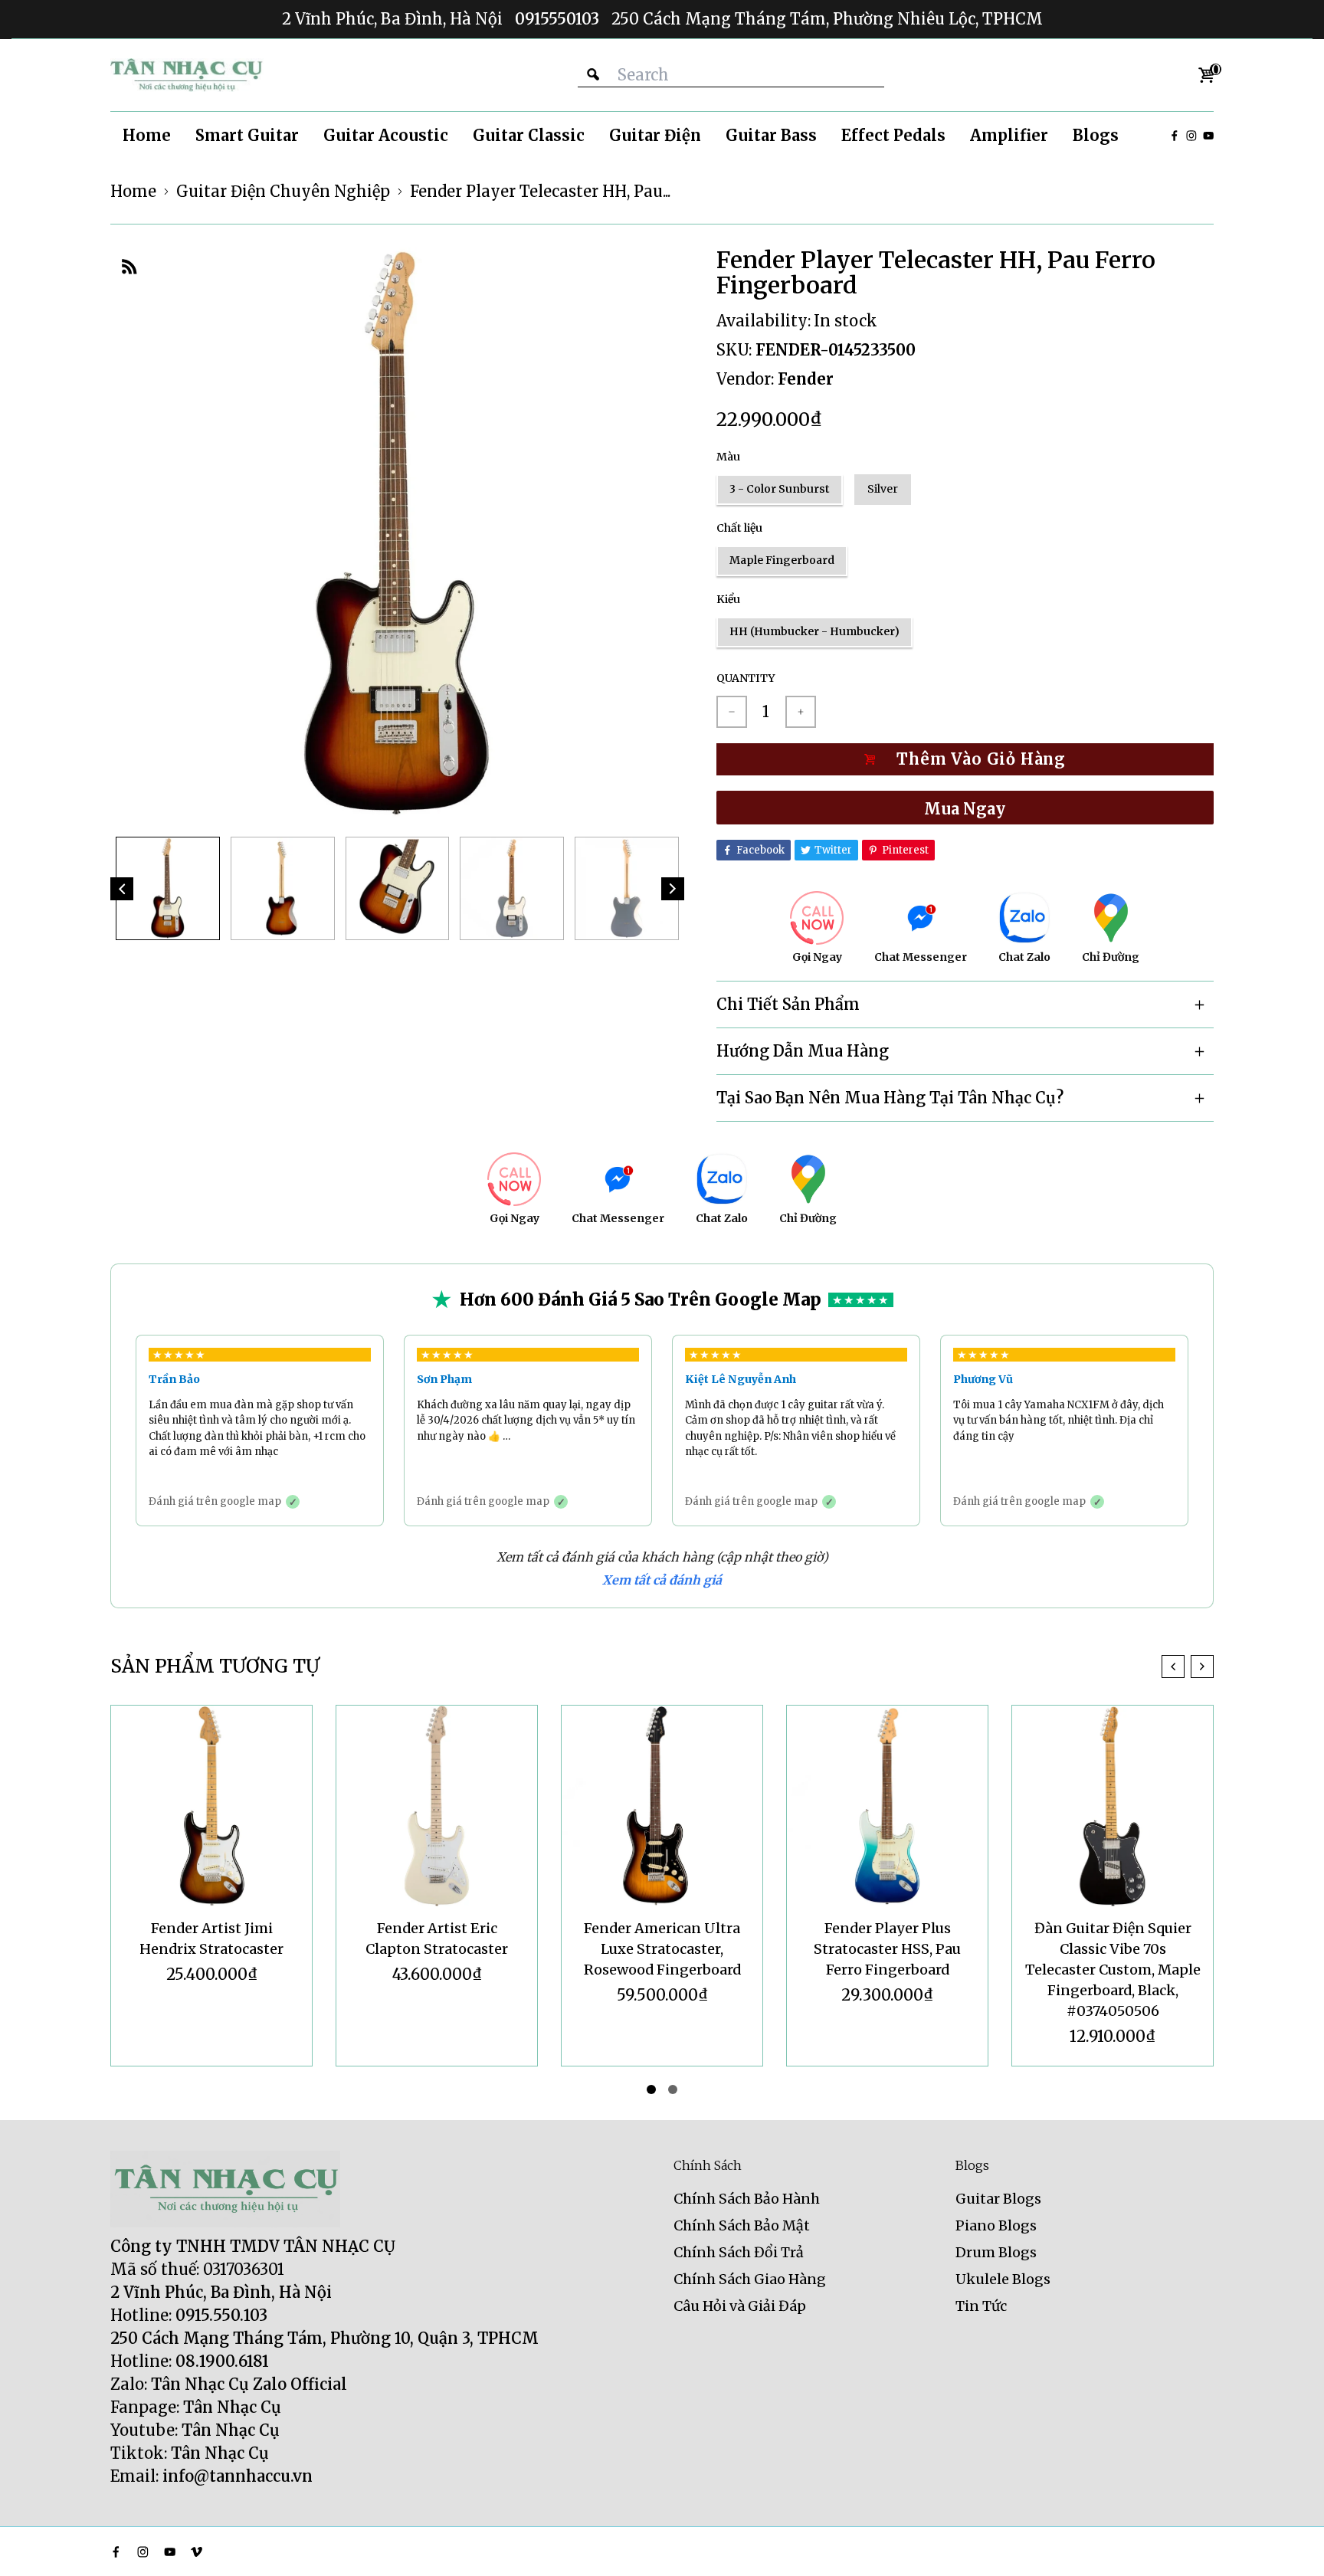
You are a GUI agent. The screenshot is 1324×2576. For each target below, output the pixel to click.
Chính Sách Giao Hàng (750, 2279)
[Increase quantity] (801, 712)
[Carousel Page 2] (673, 2089)
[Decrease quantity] (732, 712)
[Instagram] (1191, 136)
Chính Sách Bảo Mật (742, 2225)
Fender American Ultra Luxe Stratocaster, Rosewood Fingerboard (662, 1949)
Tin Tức (981, 2306)
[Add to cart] (965, 759)
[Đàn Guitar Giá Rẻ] (187, 75)
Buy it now (965, 808)
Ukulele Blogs (1003, 2279)
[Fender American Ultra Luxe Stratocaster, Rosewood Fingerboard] (662, 1806)
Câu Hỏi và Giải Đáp (740, 2306)
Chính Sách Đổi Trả (739, 2252)
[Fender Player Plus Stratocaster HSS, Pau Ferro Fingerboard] (887, 1806)
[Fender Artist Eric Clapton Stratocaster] (437, 1806)
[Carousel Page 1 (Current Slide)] (651, 2089)
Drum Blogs (996, 2252)
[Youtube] (1208, 136)
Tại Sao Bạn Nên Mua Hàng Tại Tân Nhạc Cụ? (890, 1098)
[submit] (593, 75)
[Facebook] (1175, 136)
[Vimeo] (197, 2552)
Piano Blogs (996, 2225)
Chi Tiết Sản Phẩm (788, 1004)
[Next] (673, 889)
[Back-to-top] (1290, 2545)
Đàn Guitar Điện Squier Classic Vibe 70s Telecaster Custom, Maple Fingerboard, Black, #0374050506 (1113, 1970)
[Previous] (122, 889)
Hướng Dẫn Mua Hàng (803, 1051)
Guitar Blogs (998, 2199)
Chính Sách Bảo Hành (747, 2199)
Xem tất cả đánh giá (662, 1580)
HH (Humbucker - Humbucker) (814, 631)
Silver (883, 489)
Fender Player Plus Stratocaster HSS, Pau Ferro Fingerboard (887, 1949)
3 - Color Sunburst (780, 489)
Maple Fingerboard (782, 560)
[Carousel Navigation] (1188, 1667)
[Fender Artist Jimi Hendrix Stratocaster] (211, 1806)
